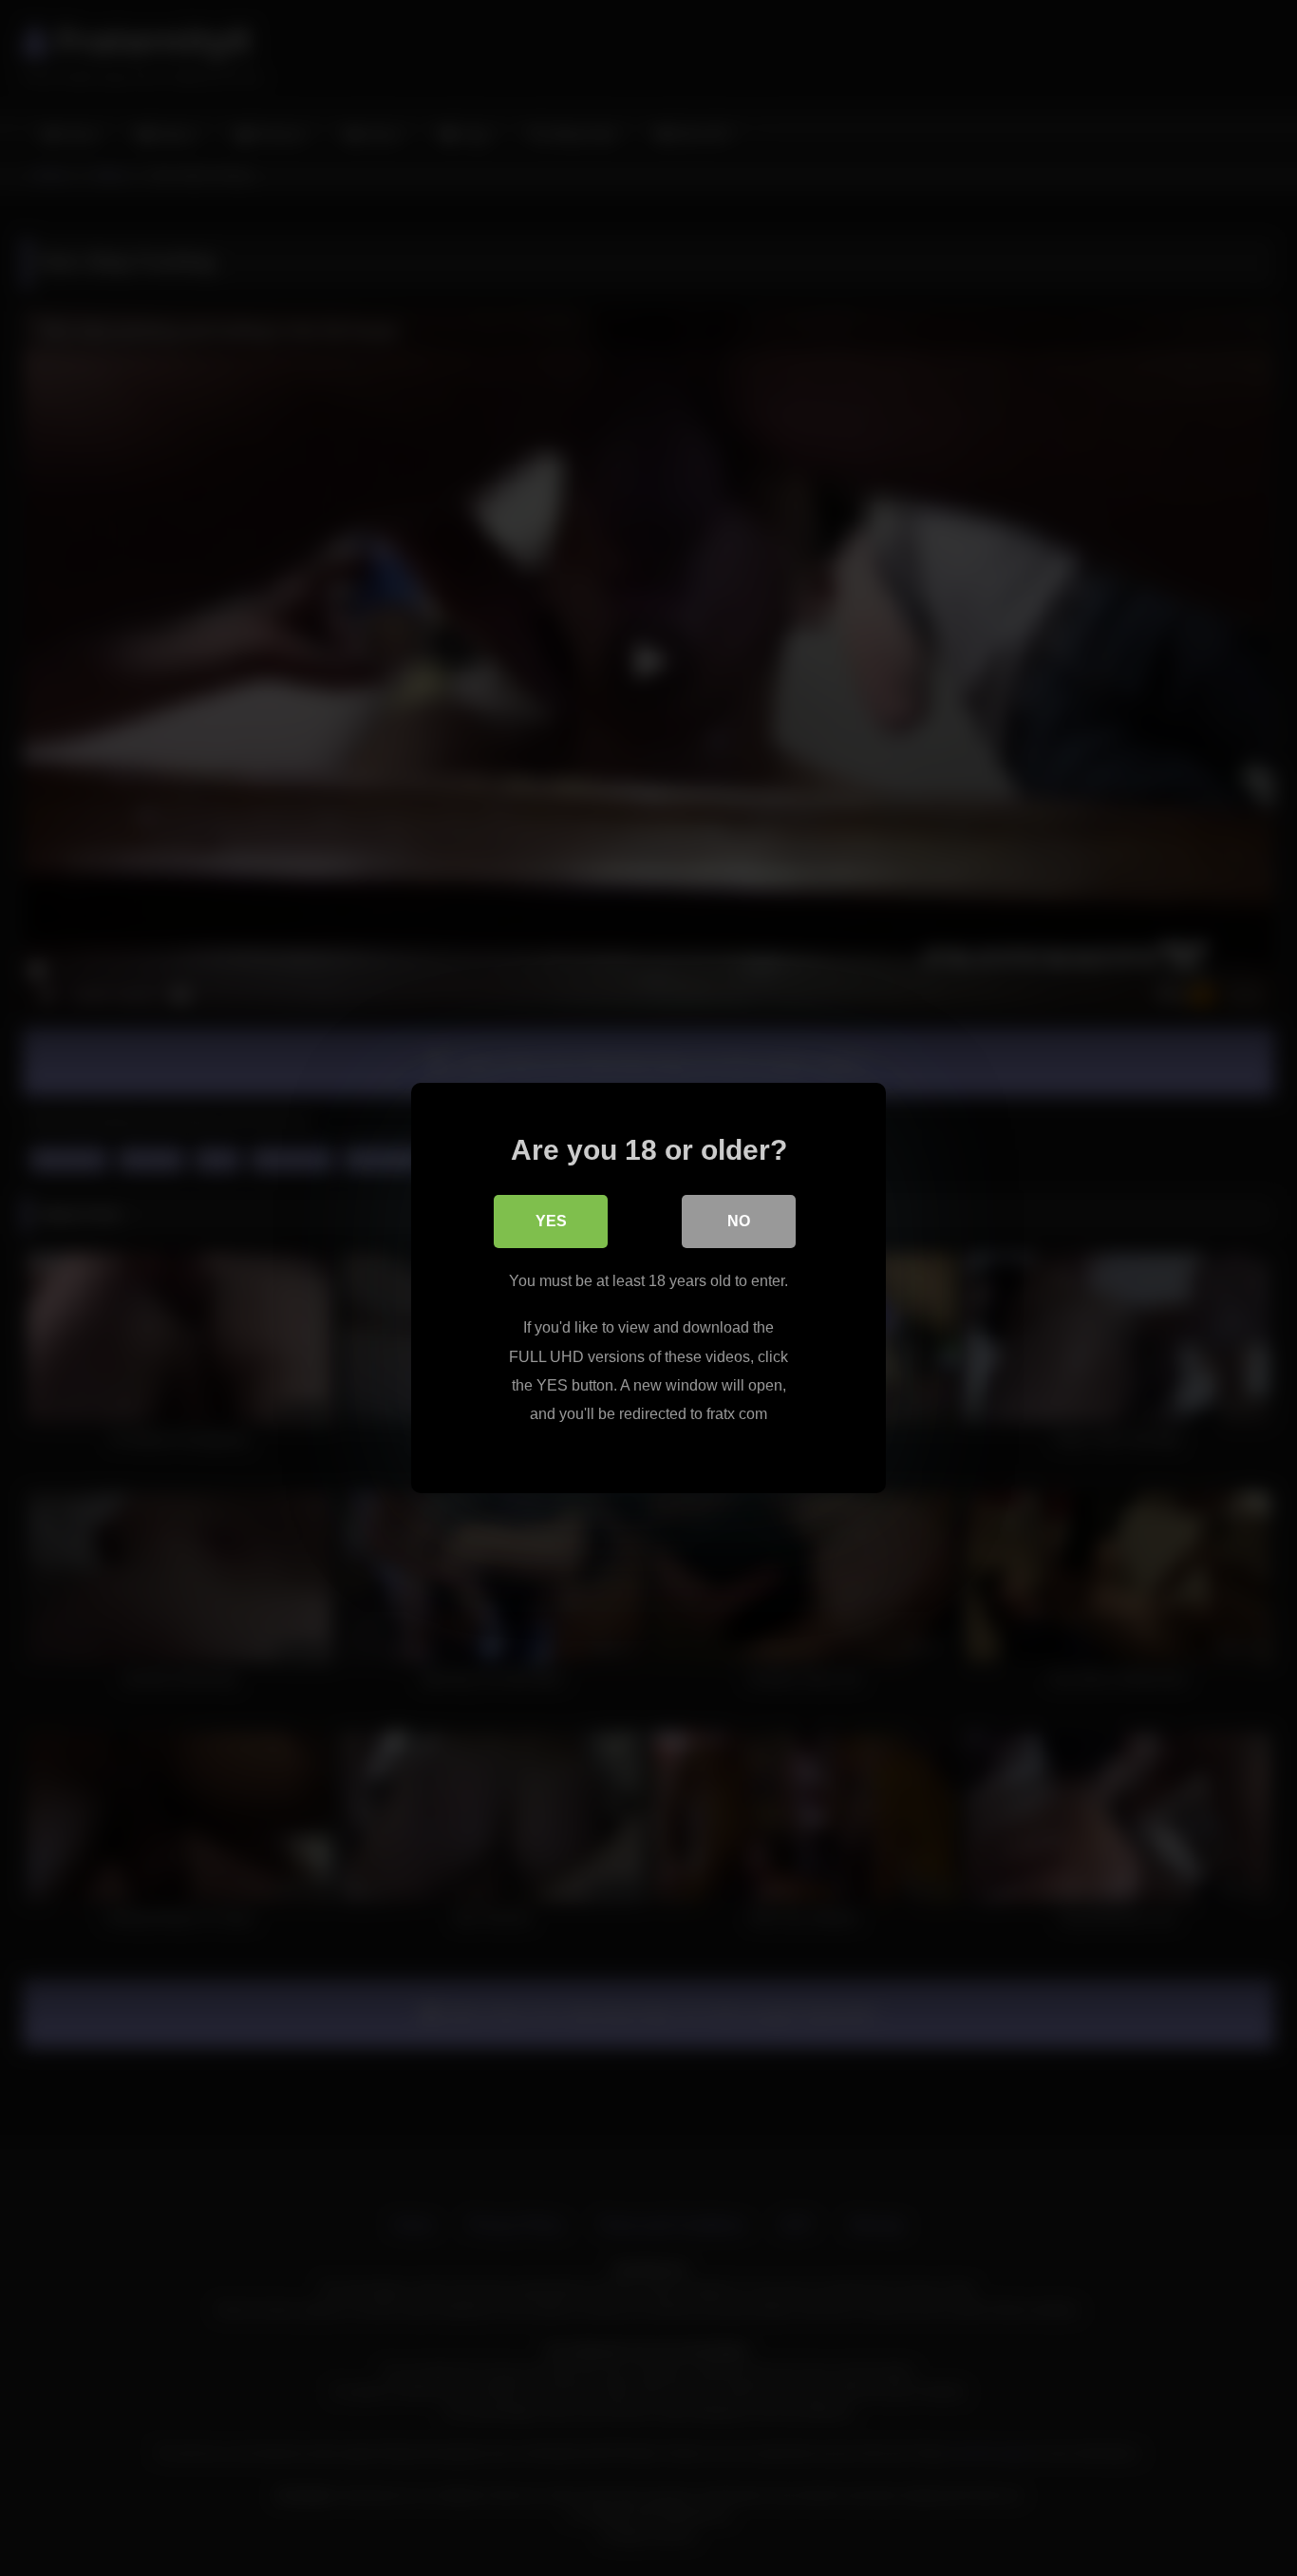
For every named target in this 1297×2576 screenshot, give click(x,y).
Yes (551, 1221)
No (739, 1221)
